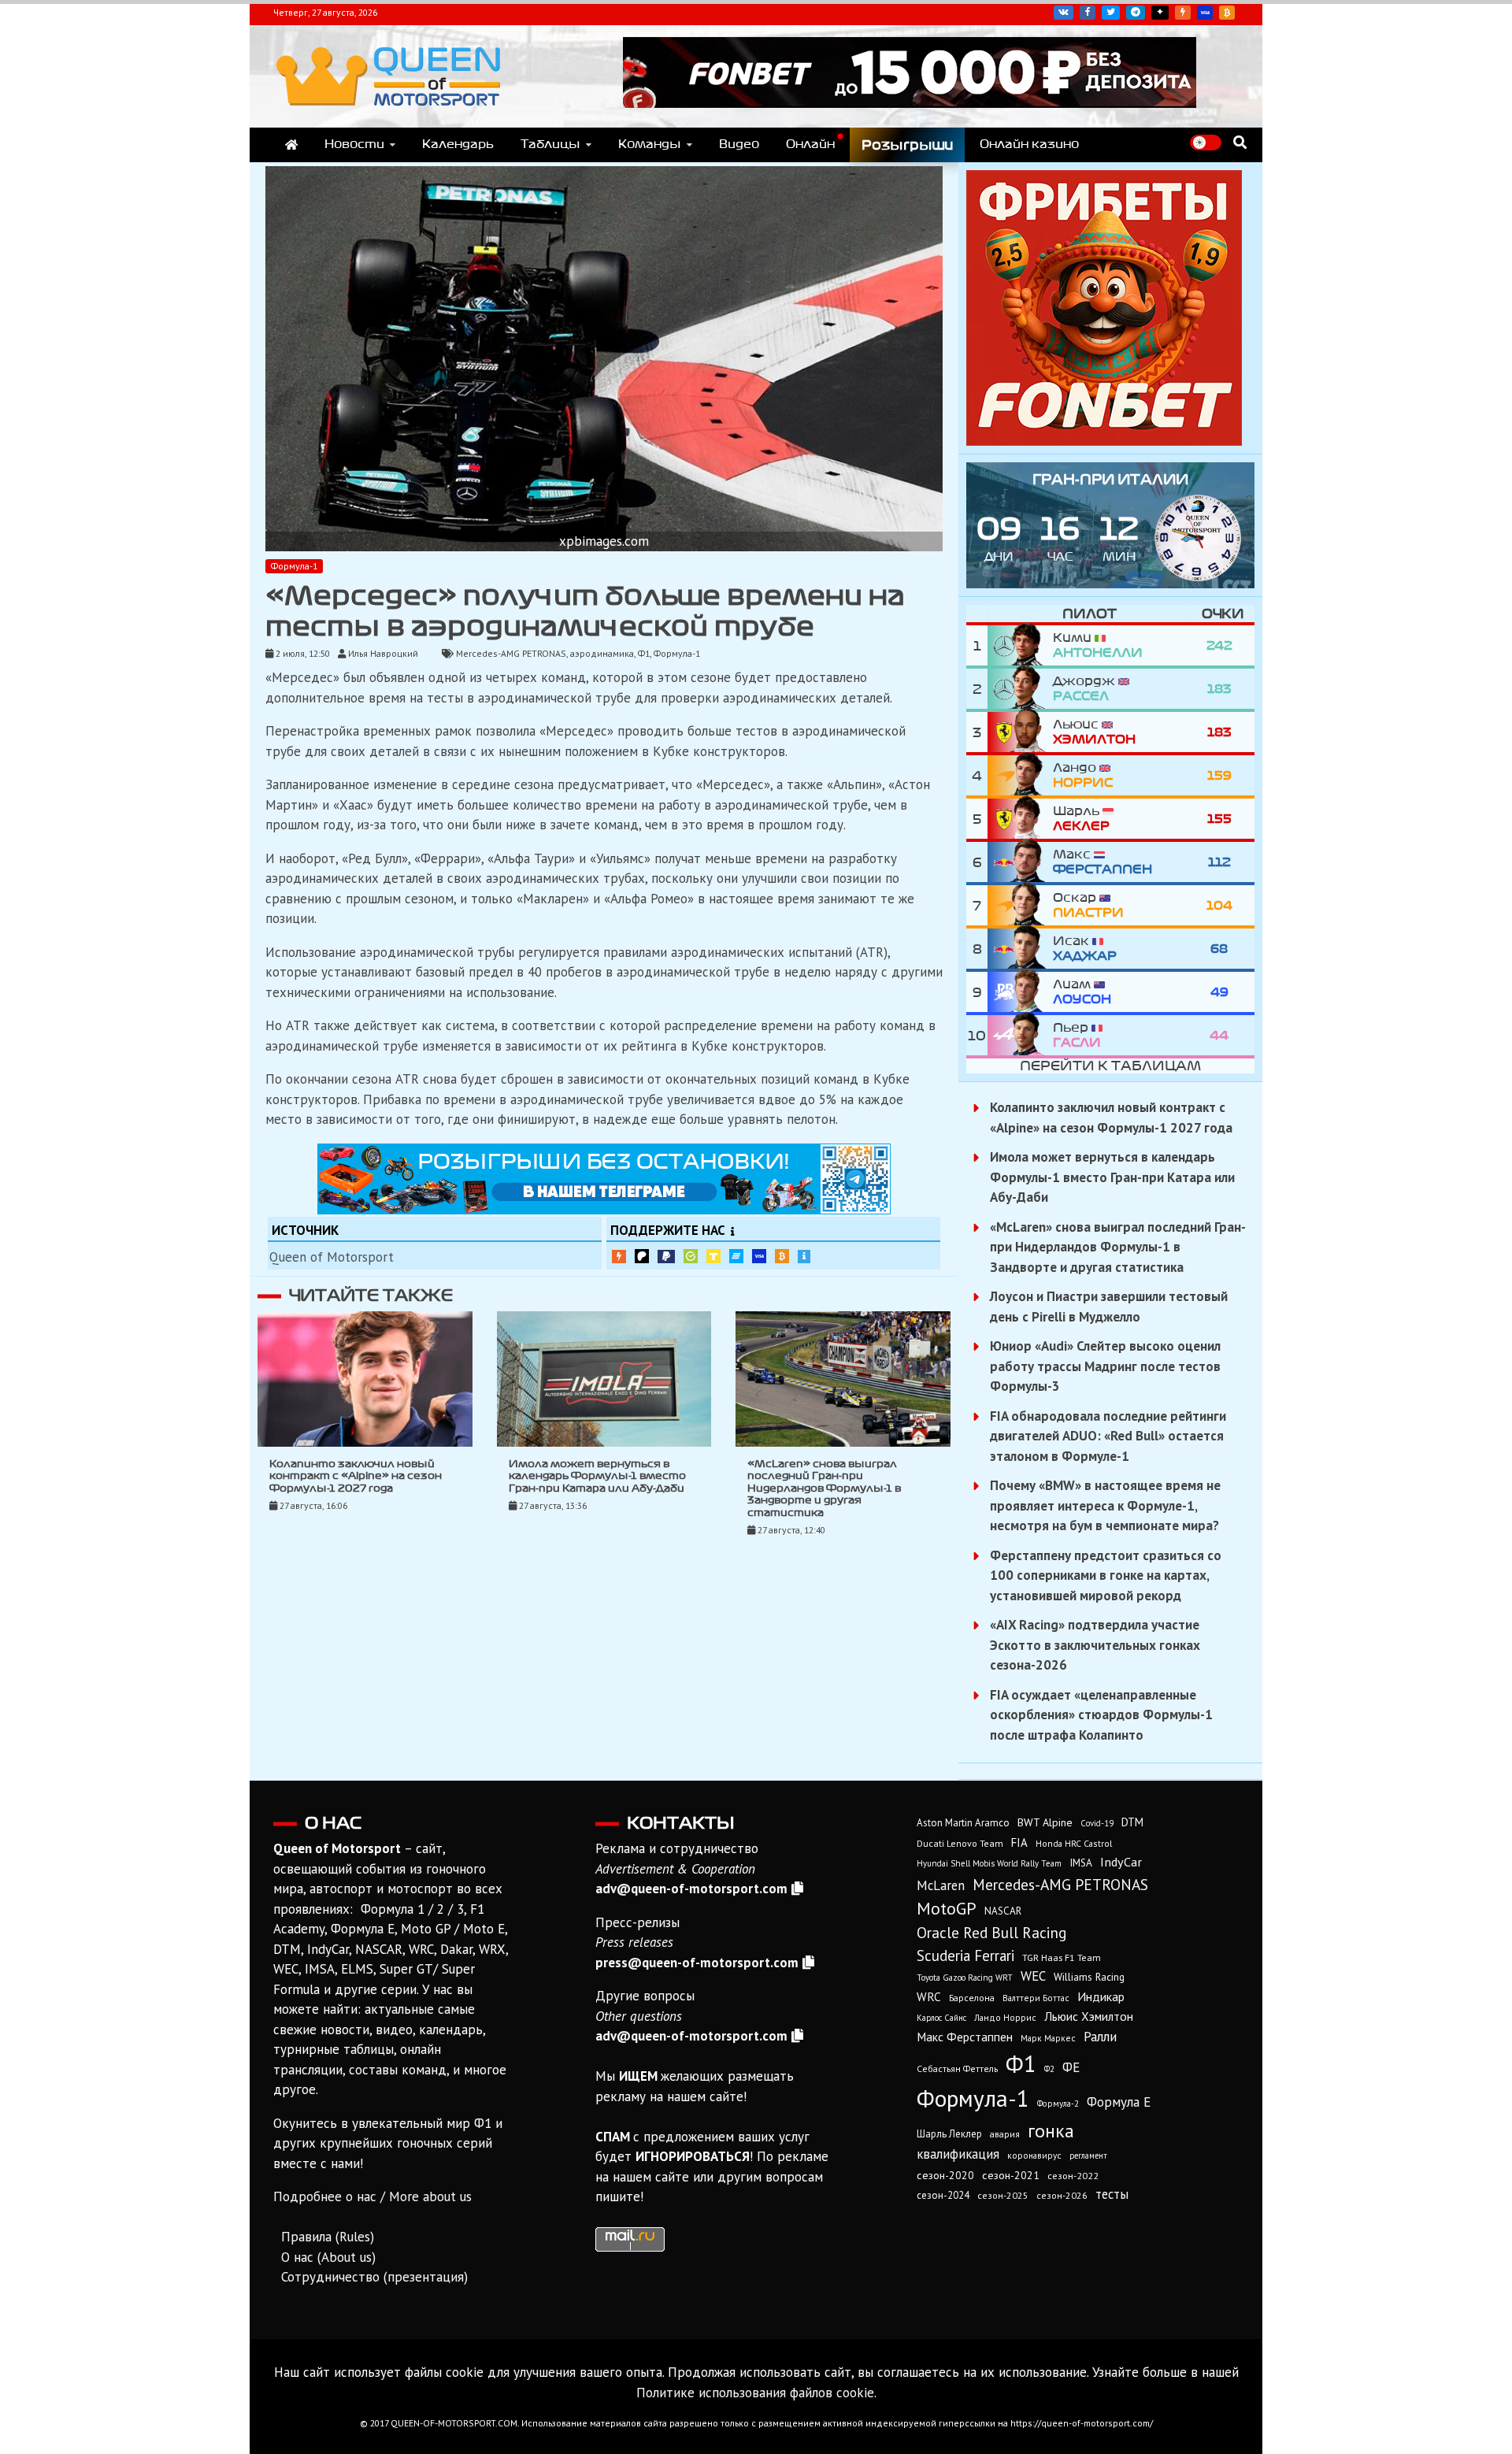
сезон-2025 (1003, 2195)
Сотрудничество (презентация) (374, 2277)
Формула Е (1119, 2102)
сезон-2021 (1011, 2175)
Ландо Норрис (1005, 2017)
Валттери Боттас (1036, 1998)
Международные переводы (759, 1256)
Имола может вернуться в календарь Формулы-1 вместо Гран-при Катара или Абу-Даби (597, 1476)
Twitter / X (1111, 13)
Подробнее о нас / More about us (372, 2196)
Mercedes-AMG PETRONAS (511, 653)
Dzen (1160, 13)
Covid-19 (1097, 1823)
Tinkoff (713, 1256)
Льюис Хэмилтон (1089, 2016)
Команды (650, 144)
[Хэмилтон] (1020, 732)
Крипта (782, 1256)
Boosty (1183, 13)
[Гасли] (1020, 1035)
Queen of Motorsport (332, 1257)
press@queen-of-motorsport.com (697, 1963)
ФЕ (1071, 2067)
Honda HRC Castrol (1074, 1843)
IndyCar (1121, 1862)
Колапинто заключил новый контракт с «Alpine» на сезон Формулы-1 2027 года (356, 1476)
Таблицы (550, 144)
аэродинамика (602, 653)
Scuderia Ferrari (965, 1955)
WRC (929, 1997)
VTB (736, 1256)
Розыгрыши (907, 145)
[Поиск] (1240, 142)
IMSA (1081, 1863)
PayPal (666, 1257)
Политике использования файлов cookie (755, 2393)
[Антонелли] (1020, 645)
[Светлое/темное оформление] (1206, 143)
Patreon (642, 1256)
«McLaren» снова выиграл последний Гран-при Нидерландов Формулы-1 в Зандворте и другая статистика (824, 1488)
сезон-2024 (943, 2195)
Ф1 (644, 653)
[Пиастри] (1020, 905)
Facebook (1088, 13)
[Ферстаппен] (1020, 862)
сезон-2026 (1062, 2195)
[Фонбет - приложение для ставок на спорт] (910, 103)
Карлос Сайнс (941, 2018)
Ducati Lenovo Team (960, 1843)
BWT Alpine (1045, 1822)
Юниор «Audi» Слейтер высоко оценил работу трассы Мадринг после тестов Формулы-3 (1105, 1366)
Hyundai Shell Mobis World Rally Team (989, 1863)
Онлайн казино (1029, 144)
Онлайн (810, 144)
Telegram (1136, 13)
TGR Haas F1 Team (1062, 1957)
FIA (1019, 1842)
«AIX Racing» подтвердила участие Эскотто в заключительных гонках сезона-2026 (1095, 1645)
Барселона (972, 1998)
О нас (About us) (328, 2257)
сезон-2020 (945, 2175)
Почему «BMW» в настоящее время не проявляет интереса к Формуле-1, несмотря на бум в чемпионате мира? (1105, 1505)
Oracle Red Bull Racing (991, 1932)
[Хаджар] (1020, 949)
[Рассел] (1020, 689)
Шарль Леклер (949, 2134)
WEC (1033, 1976)
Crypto (1227, 13)
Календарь (458, 144)
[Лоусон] (1020, 992)
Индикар (1101, 1996)
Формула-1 (294, 566)
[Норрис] (1020, 775)
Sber (691, 1256)
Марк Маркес (1048, 2038)
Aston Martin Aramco (963, 1823)
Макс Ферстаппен (965, 2037)
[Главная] (291, 145)
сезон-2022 (1073, 2176)
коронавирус (1034, 2155)
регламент (1088, 2156)
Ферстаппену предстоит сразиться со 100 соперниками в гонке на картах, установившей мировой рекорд (1106, 1575)
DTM (1132, 1822)
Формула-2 (1058, 2104)
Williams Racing (1089, 1977)
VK (1064, 13)
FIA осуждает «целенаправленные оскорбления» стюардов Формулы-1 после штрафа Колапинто (1101, 1715)
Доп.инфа (804, 1257)
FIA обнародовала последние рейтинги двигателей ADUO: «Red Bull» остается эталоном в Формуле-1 (1108, 1436)
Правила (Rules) (328, 2237)
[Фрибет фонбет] (1104, 441)
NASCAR (1003, 1911)
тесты (1112, 2194)
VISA (1205, 13)
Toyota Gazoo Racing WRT (965, 1978)
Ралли (1100, 2037)
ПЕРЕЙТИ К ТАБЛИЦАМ (1110, 1066)
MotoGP (947, 1908)
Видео (739, 144)
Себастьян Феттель (957, 2068)
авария (1005, 2134)
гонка (1051, 2130)
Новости (354, 144)
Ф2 (1049, 2069)
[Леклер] (1020, 819)
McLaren (941, 1885)
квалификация (958, 2154)
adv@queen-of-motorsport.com (691, 1889)
